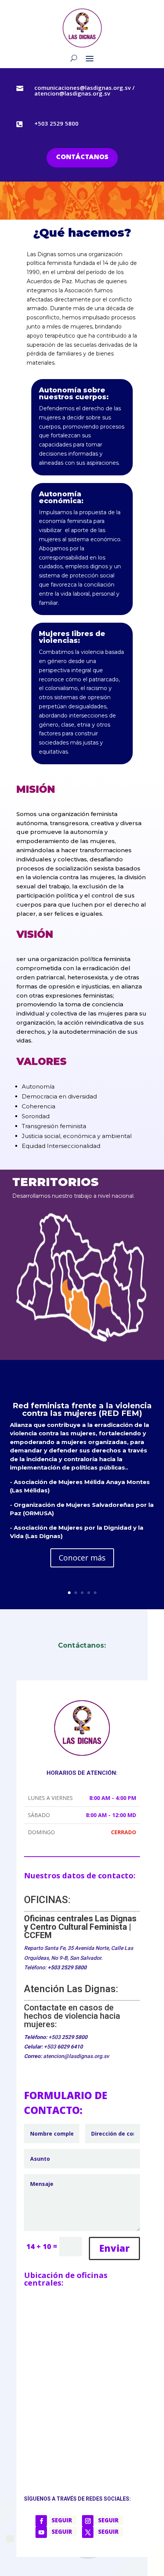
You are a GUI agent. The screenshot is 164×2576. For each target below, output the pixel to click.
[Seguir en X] (88, 2532)
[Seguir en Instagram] (88, 2521)
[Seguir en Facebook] (41, 2521)
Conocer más (82, 1558)
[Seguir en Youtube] (41, 2532)
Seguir (62, 2520)
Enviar (114, 2248)
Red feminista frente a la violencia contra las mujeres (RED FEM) (82, 1409)
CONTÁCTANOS (82, 157)
